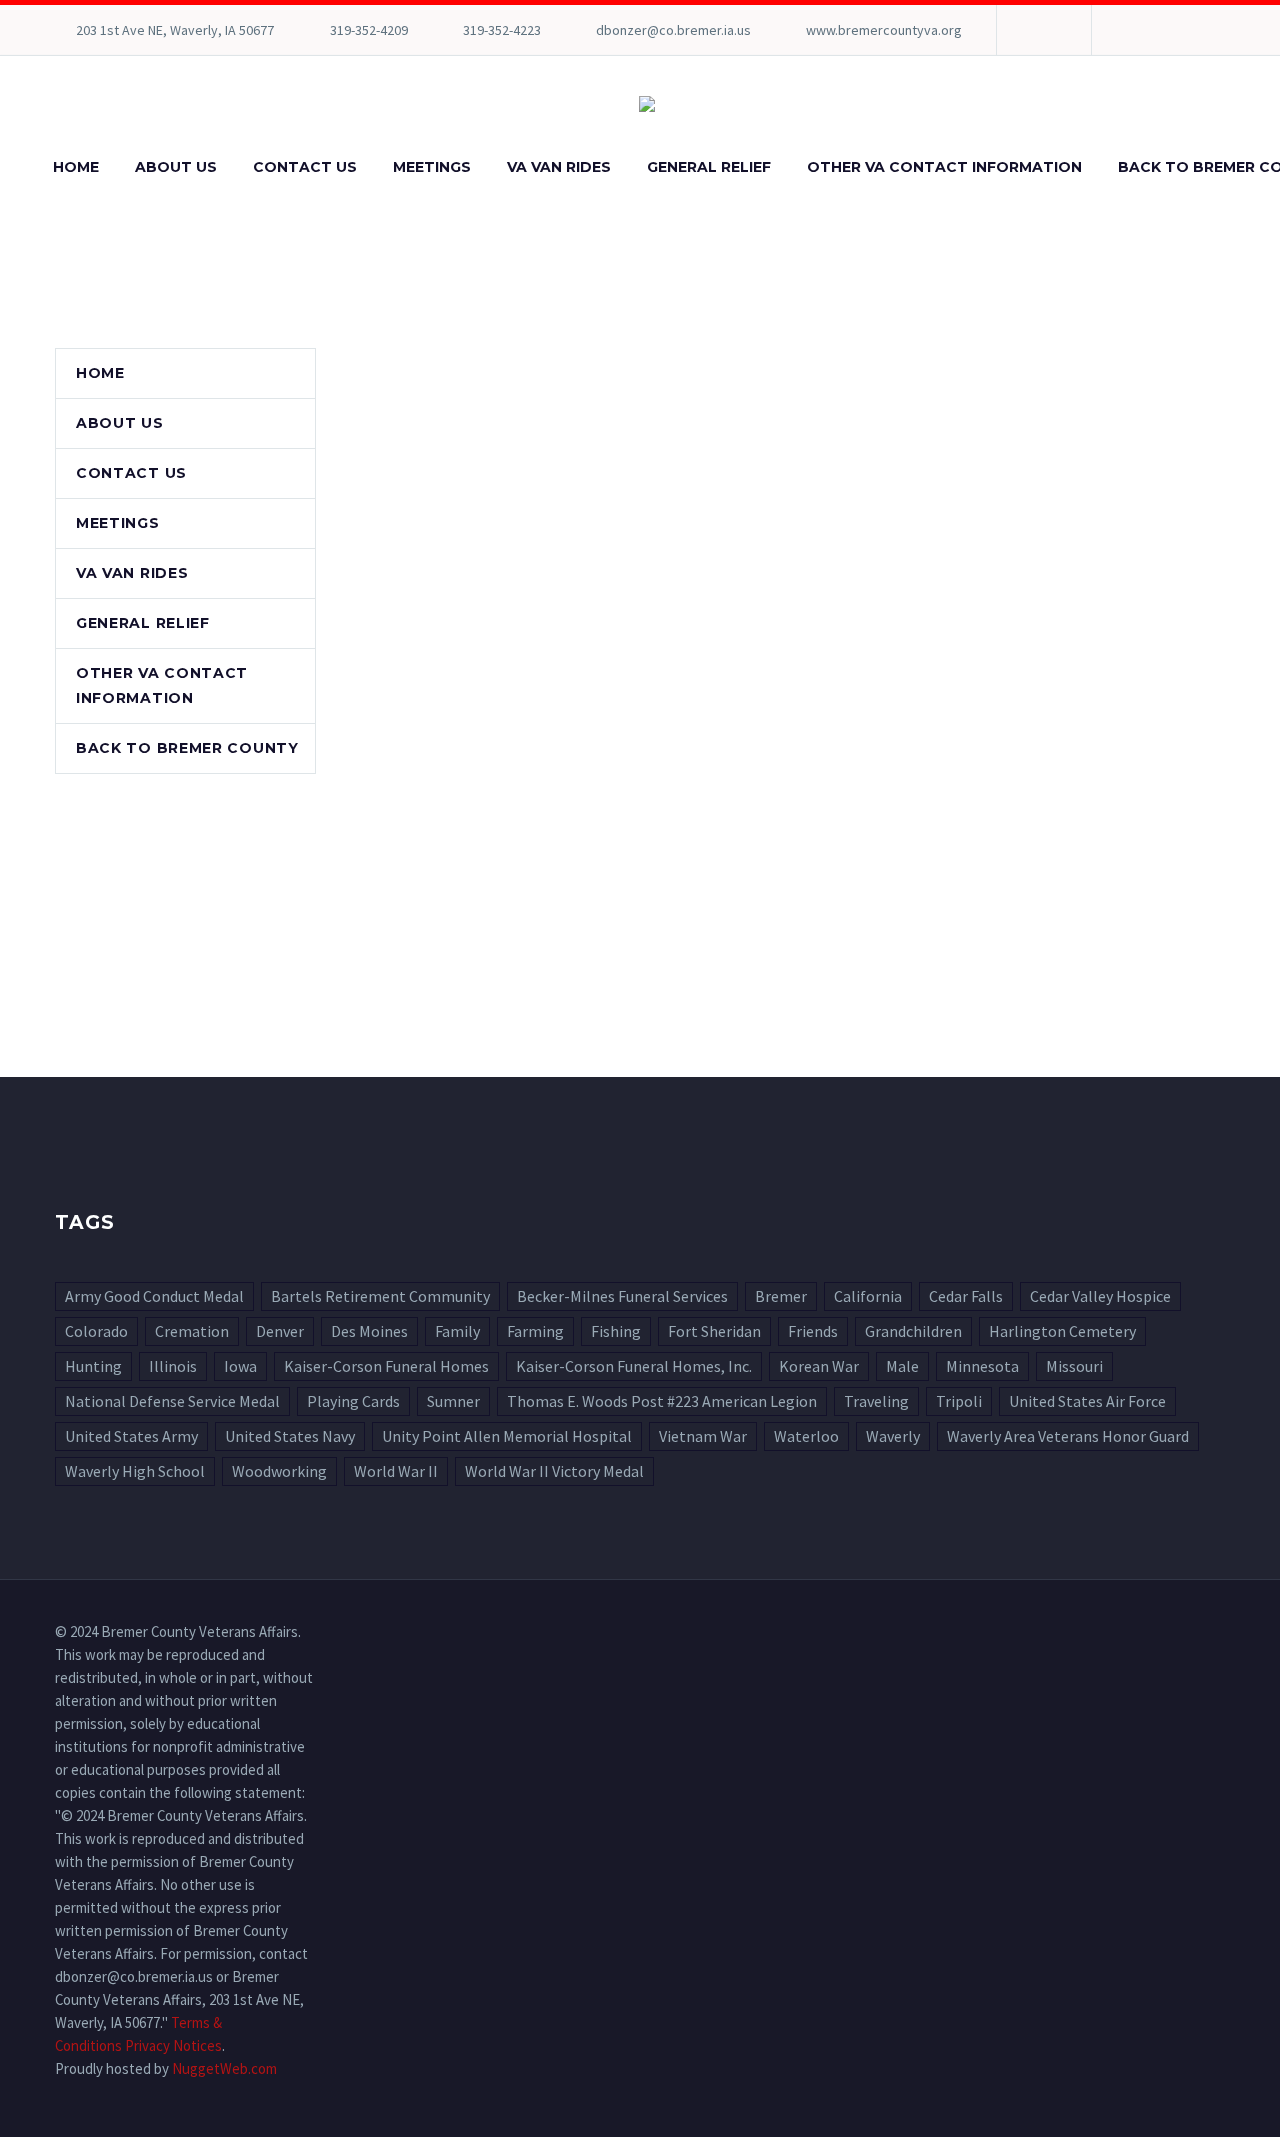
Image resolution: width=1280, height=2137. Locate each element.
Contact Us (305, 167)
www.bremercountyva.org (884, 30)
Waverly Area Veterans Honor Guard (1068, 1436)
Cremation (192, 1331)
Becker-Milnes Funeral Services (622, 1296)
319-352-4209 (369, 30)
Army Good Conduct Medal (154, 1296)
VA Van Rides (559, 167)
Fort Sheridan (714, 1331)
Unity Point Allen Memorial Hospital (507, 1436)
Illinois (173, 1366)
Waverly (893, 1436)
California (868, 1296)
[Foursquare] (1042, 30)
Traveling (876, 1401)
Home (76, 167)
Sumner (453, 1401)
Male (902, 1366)
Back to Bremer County (187, 748)
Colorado (96, 1331)
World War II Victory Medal (554, 1471)
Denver (280, 1331)
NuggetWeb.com (224, 2068)
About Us (176, 167)
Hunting (93, 1366)
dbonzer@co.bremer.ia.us (673, 30)
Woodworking (279, 1471)
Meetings (432, 167)
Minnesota (982, 1366)
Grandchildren (913, 1331)
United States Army (131, 1436)
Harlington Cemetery (1062, 1331)
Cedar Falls (966, 1296)
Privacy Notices (173, 2045)
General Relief (709, 167)
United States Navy (290, 1436)
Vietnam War (703, 1436)
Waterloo (806, 1436)
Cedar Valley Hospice (1100, 1296)
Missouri (1074, 1366)
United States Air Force (1087, 1401)
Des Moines (369, 1331)
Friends (813, 1331)
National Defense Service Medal (172, 1401)
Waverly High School (135, 1471)
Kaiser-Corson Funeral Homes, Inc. (634, 1366)
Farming (535, 1331)
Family (457, 1331)
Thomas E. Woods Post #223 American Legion (662, 1401)
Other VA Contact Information (944, 167)
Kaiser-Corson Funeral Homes (386, 1366)
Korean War (819, 1366)
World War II (396, 1471)
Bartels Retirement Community (380, 1296)
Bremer (781, 1296)
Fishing (616, 1331)
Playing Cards (353, 1401)
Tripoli (959, 1401)
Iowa (240, 1366)
